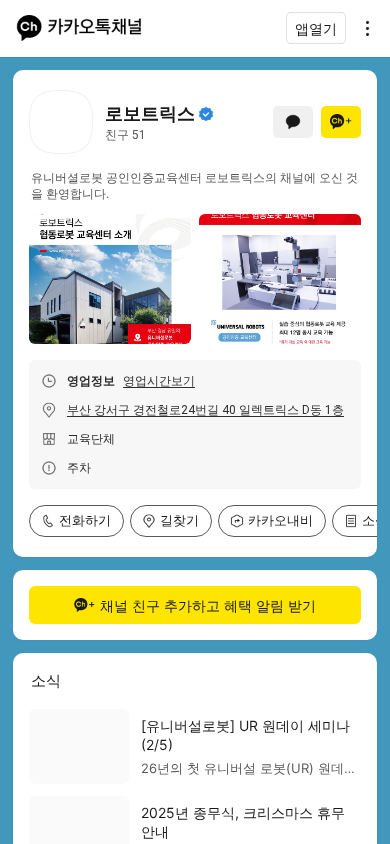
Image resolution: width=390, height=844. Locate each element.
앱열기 (316, 28)
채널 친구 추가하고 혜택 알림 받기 (208, 605)
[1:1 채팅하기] (293, 122)
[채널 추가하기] (341, 122)
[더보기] (362, 28)
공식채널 (206, 114)
